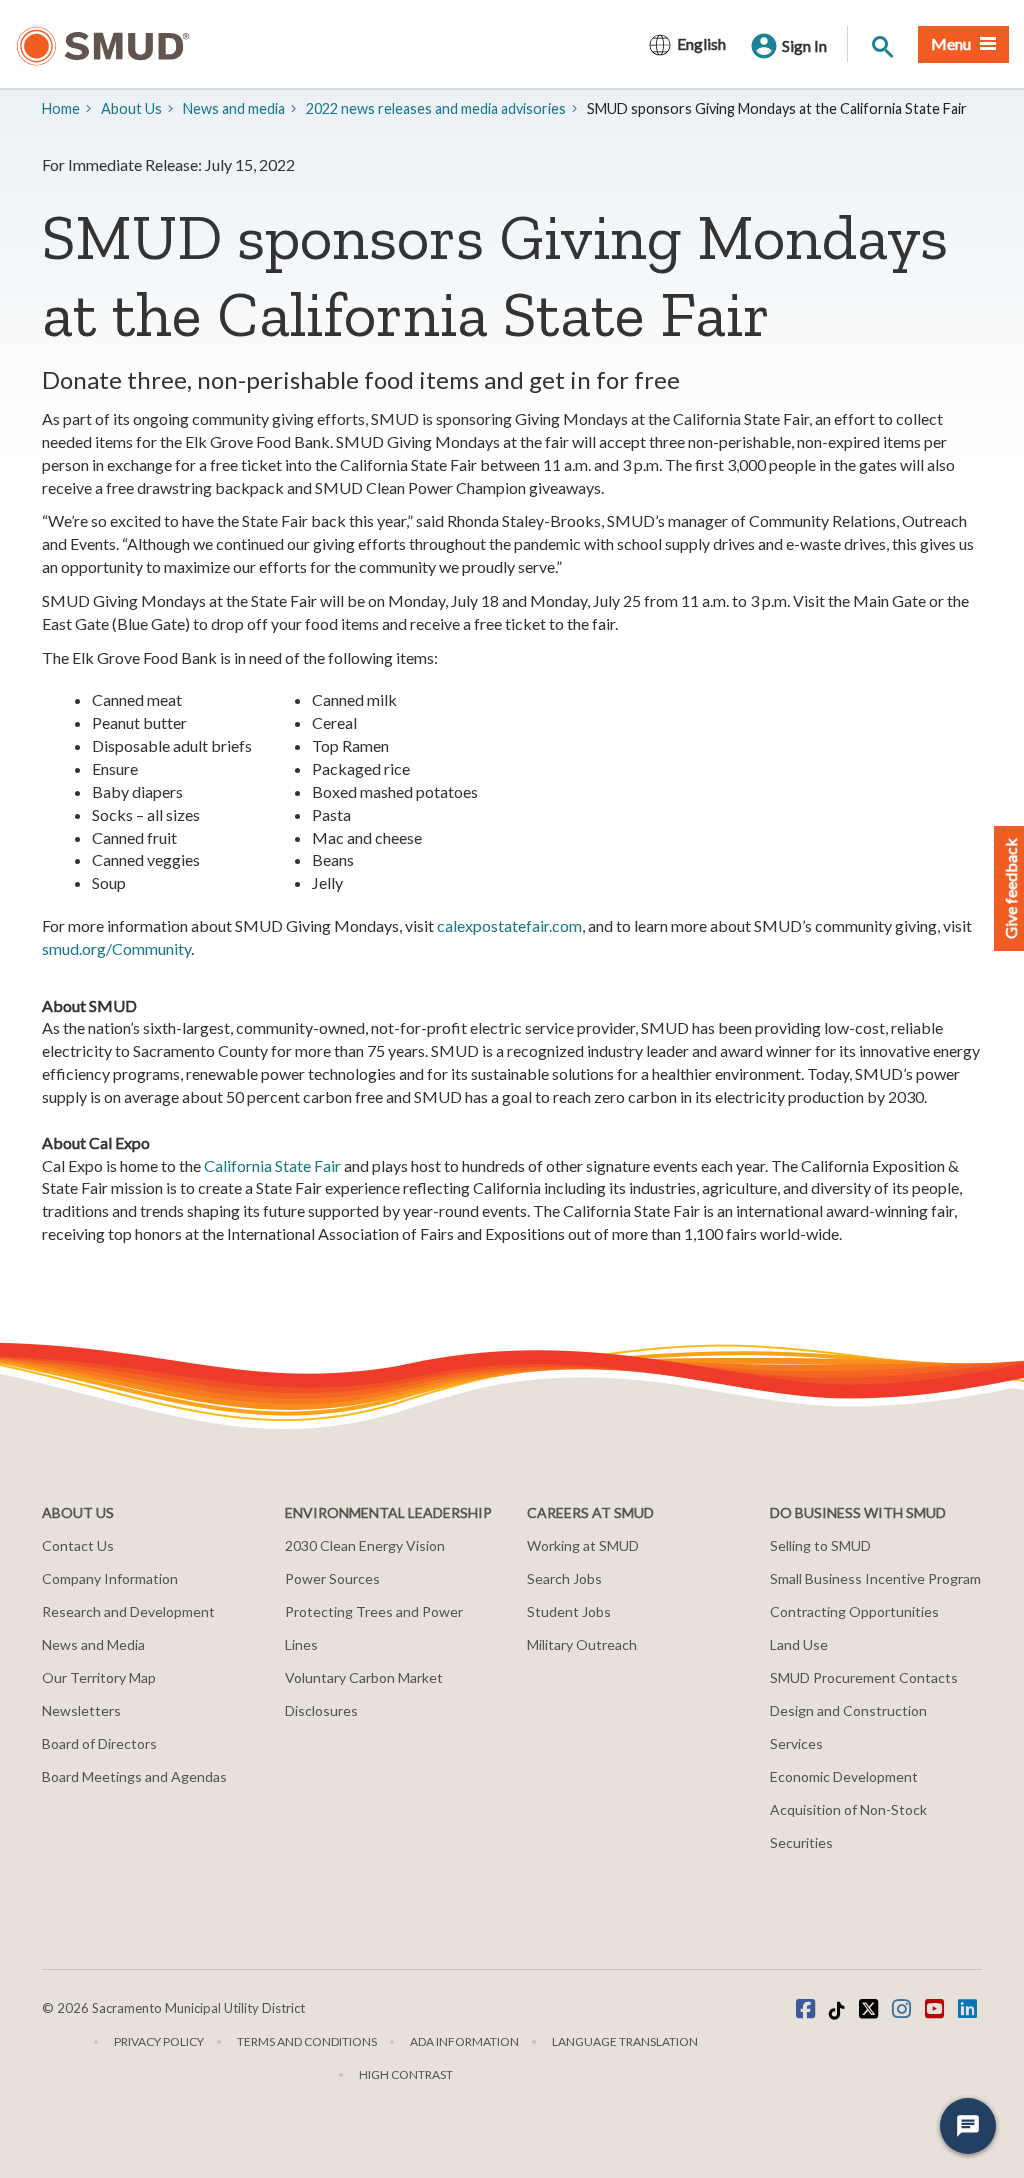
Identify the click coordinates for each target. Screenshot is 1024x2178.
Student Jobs (569, 1611)
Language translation (625, 2041)
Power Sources (332, 1578)
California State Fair (272, 1165)
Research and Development (128, 1611)
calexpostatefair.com (509, 925)
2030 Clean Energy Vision (365, 1545)
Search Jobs (564, 1578)
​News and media (234, 108)
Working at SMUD (583, 1545)
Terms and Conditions (307, 2041)
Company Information (110, 1578)
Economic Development (844, 1776)
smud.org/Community (116, 948)
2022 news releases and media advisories (436, 108)
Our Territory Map (99, 1677)
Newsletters (81, 1710)
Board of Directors (99, 1743)
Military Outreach (582, 1644)
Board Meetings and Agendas (134, 1776)
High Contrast (406, 2074)
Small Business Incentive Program (875, 1578)
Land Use (799, 1644)
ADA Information (464, 2041)
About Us (131, 108)
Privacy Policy (159, 2041)
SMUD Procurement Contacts (864, 1677)
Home (61, 108)
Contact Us (78, 1545)
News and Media (93, 1644)
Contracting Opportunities (854, 1611)
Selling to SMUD (820, 1545)
